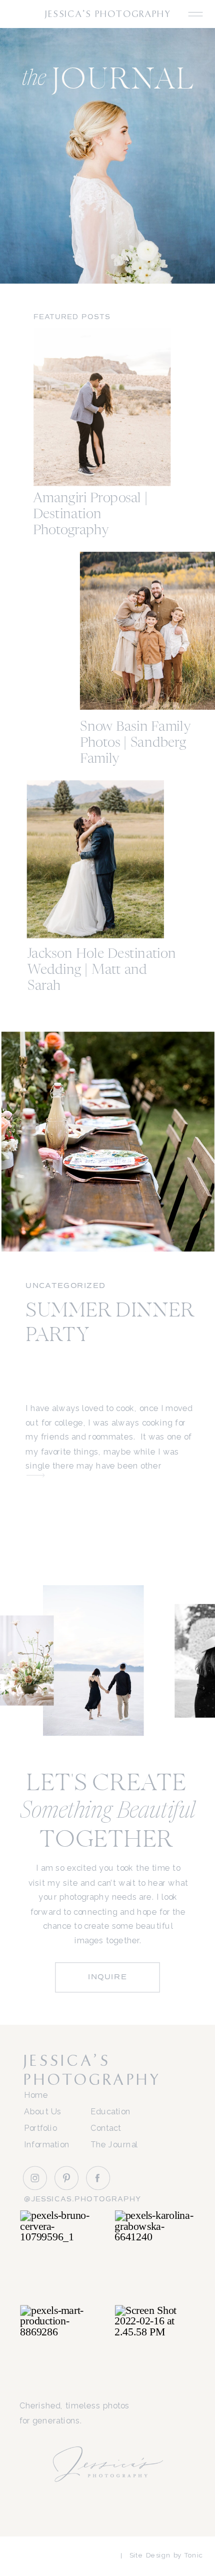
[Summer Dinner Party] (36, 1475)
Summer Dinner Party (110, 1324)
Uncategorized (65, 1285)
